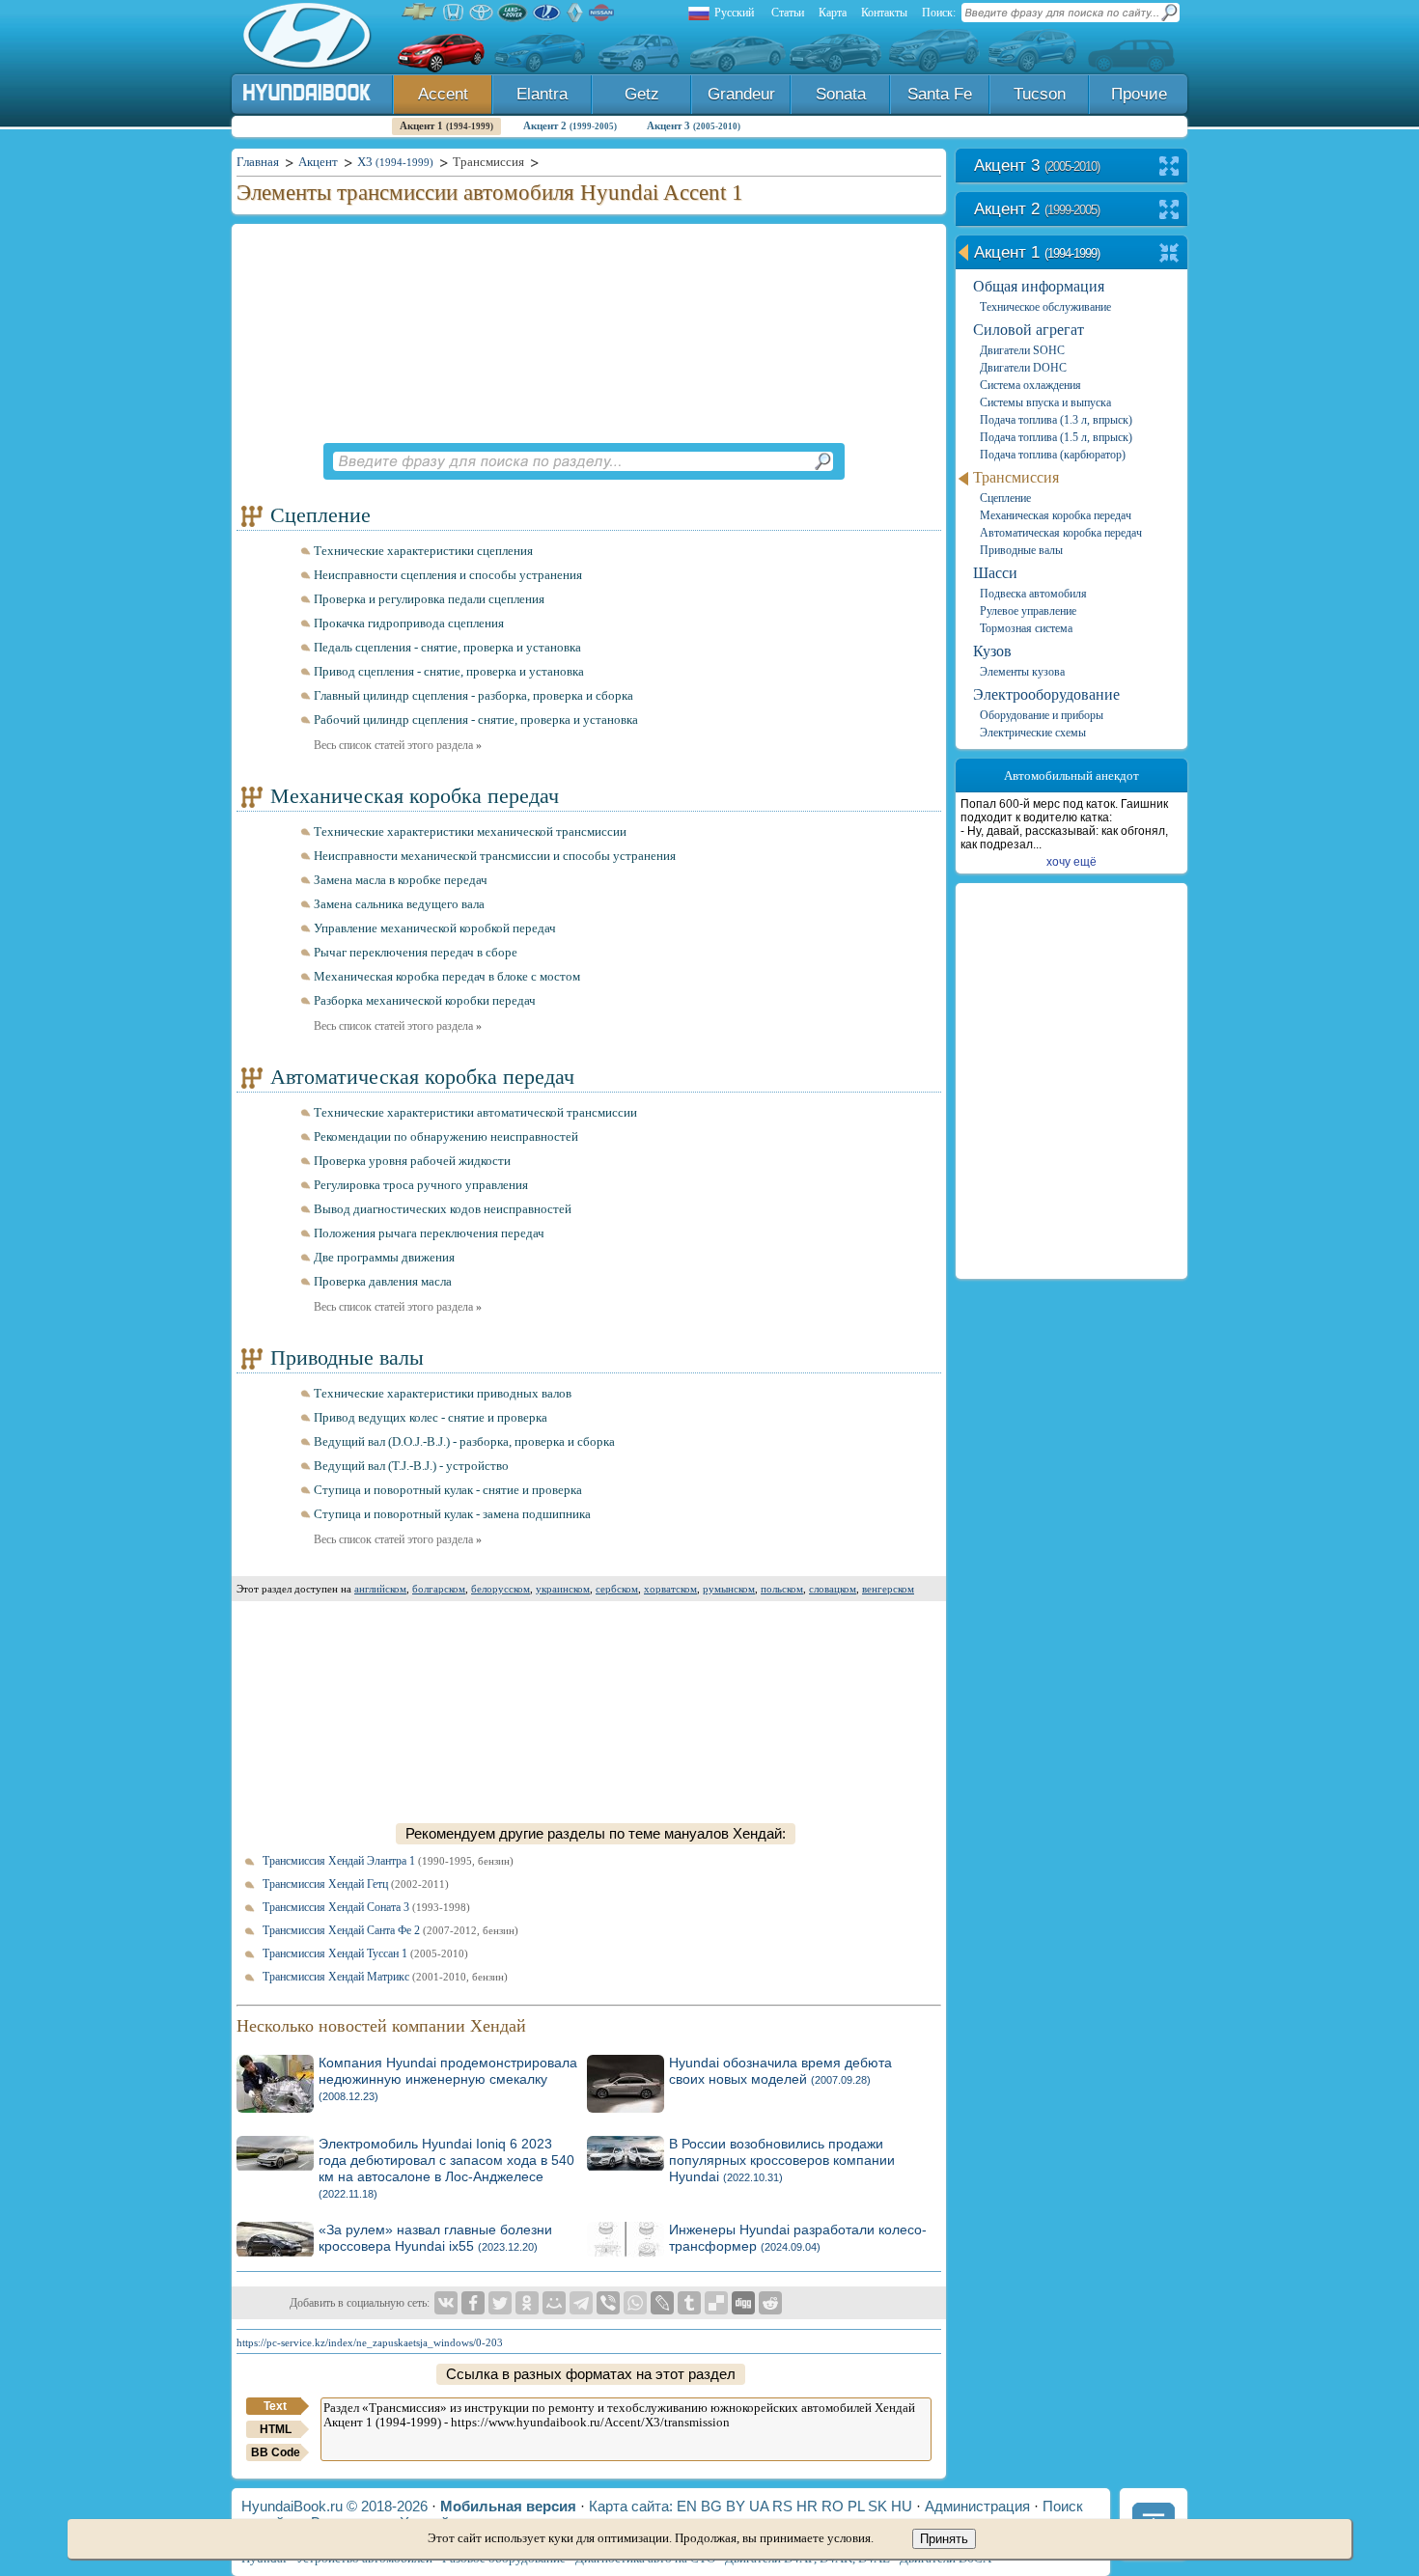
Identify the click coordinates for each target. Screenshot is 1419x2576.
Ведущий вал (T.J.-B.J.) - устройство (411, 1466)
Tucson (1040, 94)
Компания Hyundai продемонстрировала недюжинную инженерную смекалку (448, 2078)
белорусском (501, 1589)
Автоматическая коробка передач (422, 1077)
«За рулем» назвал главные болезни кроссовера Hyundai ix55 (435, 2238)
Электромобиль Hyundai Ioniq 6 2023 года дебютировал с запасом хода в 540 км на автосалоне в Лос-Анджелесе (446, 2168)
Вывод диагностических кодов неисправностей (443, 1209)
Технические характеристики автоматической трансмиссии (475, 1112)
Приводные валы (347, 1357)
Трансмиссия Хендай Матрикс (385, 1977)
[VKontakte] (446, 2303)
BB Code (276, 2452)
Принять (944, 2539)
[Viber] (608, 2303)
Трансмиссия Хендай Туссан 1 (365, 1953)
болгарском (439, 1589)
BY (736, 2506)
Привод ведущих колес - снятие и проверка (431, 1417)
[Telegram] (581, 2303)
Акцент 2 (570, 125)
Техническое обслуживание (1045, 307)
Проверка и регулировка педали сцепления (429, 599)
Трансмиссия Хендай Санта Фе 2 (390, 1930)
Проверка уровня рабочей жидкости (412, 1161)
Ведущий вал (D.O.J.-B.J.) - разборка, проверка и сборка (464, 1441)
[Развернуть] (1169, 167)
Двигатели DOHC (1023, 368)
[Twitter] (500, 2303)
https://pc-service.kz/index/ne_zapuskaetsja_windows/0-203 (370, 2342)
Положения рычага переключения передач (429, 1233)
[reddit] (770, 2303)
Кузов (992, 651)
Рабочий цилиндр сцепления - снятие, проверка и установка (476, 720)
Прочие (1139, 94)
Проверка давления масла (383, 1281)
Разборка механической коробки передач (425, 1000)
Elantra (542, 94)
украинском (563, 1589)
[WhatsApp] (635, 2303)
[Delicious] (716, 2303)
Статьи (788, 13)
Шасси (995, 573)
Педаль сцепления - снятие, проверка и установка (447, 647)
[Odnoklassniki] (527, 2303)
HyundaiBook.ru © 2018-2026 (334, 2506)
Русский (734, 13)
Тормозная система (1026, 628)
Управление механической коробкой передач (435, 928)
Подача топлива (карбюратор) (1053, 455)
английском (380, 1589)
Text (275, 2406)
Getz (642, 94)
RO (833, 2506)
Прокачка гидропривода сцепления (409, 623)
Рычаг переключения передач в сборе (416, 952)
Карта (833, 13)
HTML (276, 2429)
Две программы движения (384, 1257)
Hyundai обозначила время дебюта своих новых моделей (780, 2071)
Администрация (977, 2506)
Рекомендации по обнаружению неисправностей (446, 1136)
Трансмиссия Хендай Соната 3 (366, 1907)
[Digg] (743, 2303)
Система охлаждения (1030, 385)
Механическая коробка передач (415, 796)
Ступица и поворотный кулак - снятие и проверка (448, 1490)
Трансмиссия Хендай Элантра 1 (388, 1861)
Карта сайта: (631, 2506)
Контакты (884, 13)
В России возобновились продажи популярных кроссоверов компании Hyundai (782, 2160)
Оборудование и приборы (1042, 715)
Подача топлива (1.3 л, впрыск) (1056, 420)
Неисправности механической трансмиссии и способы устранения (495, 856)
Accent (443, 94)
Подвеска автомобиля (1033, 594)
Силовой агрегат (1029, 330)
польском (782, 1589)
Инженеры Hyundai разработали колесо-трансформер (798, 2238)
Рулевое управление (1028, 611)
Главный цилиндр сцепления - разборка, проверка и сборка (473, 695)
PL (856, 2506)
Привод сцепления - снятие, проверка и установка (449, 671)
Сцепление (320, 515)
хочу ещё (1071, 862)
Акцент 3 (694, 125)
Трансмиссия (1016, 477)
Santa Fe (940, 94)
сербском (617, 1589)
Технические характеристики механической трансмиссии (470, 831)
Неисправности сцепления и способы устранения (448, 575)
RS (782, 2506)
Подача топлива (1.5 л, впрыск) (1056, 437)
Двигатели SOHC (1022, 350)
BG (711, 2506)
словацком (833, 1589)
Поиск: (939, 13)
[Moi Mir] (554, 2303)
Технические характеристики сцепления (423, 551)
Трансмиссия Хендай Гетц (356, 1884)
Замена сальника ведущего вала (399, 904)
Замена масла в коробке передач (401, 880)
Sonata (841, 94)
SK (877, 2506)
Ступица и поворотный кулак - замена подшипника (452, 1514)
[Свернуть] (1169, 254)
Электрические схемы (1033, 733)
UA (759, 2506)
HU (902, 2506)
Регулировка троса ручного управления (421, 1185)
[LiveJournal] (662, 2303)
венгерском (888, 1589)
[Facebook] (473, 2303)
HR (807, 2506)
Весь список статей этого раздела (398, 745)
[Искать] (822, 461)
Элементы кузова (1022, 672)
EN (687, 2506)
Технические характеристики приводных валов (443, 1393)
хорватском (670, 1589)
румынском (729, 1589)
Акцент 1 (446, 125)
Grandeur (741, 94)
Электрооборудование (1046, 694)
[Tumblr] (689, 2303)
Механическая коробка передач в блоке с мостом (447, 976)
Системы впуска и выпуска (1045, 402)
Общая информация (1039, 286)
